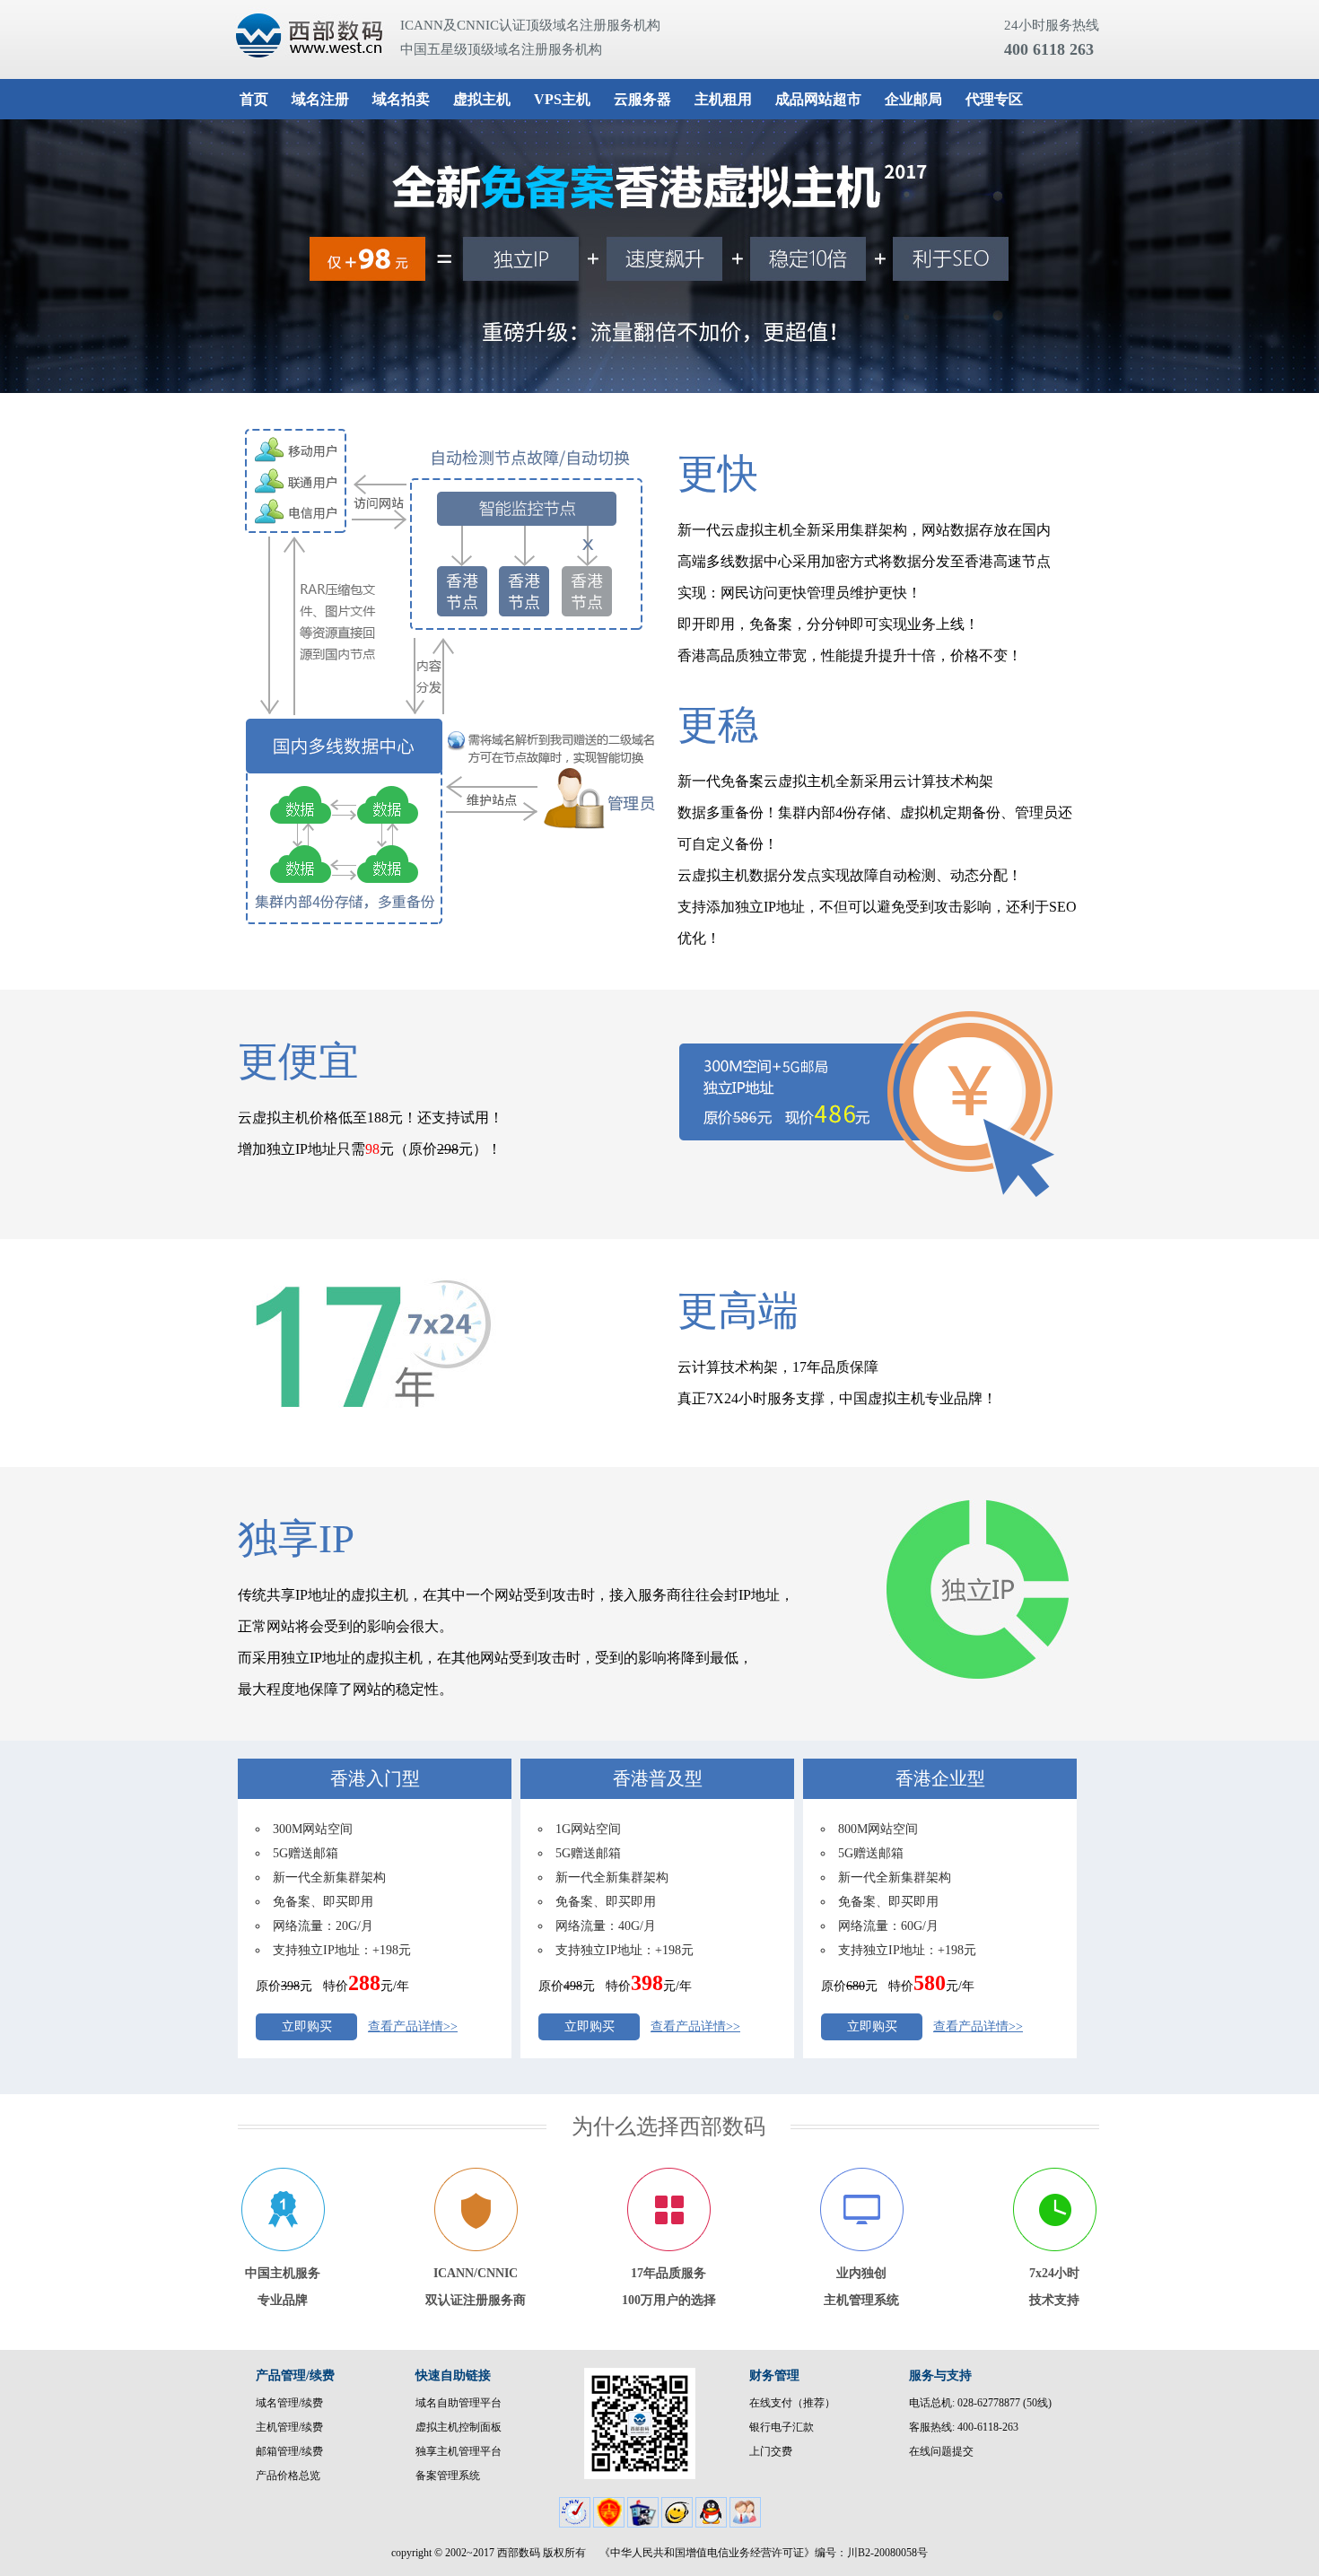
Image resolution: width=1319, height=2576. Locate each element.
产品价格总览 (288, 2476)
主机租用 (723, 99)
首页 (254, 99)
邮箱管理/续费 (289, 2451)
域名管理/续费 (289, 2403)
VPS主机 (562, 99)
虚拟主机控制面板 (459, 2427)
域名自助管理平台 (459, 2403)
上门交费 (771, 2451)
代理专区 (994, 99)
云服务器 (642, 99)
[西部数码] (306, 39)
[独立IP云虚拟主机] (659, 256)
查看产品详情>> (413, 2026)
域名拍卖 (401, 99)
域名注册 (320, 99)
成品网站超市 (818, 99)
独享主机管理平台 (459, 2451)
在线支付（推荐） (792, 2403)
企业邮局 (913, 99)
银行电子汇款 (782, 2427)
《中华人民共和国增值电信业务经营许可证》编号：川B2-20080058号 (764, 2553)
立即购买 (307, 2026)
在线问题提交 (941, 2451)
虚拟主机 (482, 99)
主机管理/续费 (289, 2427)
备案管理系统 (448, 2476)
